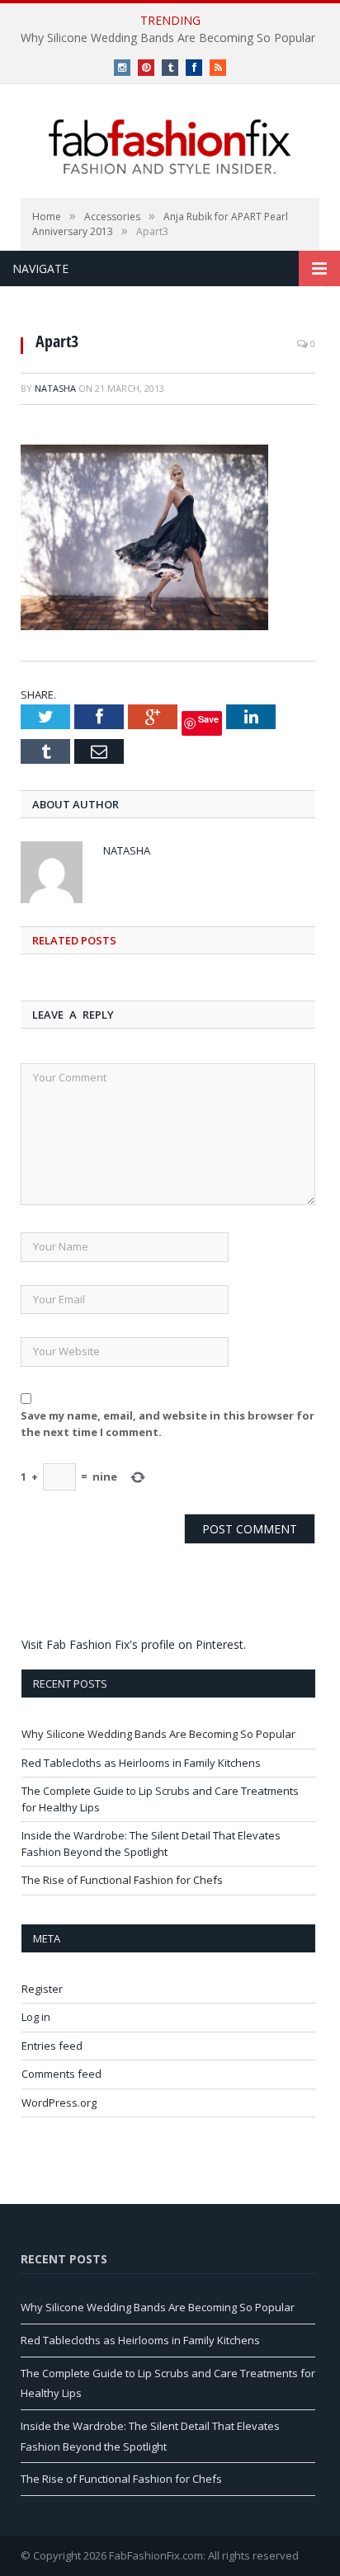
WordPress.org (59, 2103)
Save (208, 719)
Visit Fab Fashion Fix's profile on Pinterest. (134, 1644)
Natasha (55, 388)
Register (42, 1989)
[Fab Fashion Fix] (170, 147)
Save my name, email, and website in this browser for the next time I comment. (168, 1424)
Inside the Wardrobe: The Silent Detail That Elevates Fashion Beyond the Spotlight (151, 1844)
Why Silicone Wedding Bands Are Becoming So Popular (168, 38)
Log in (36, 2017)
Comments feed (61, 2074)
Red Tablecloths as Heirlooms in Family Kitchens (141, 1763)
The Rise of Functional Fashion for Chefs (122, 1880)
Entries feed (52, 2046)
